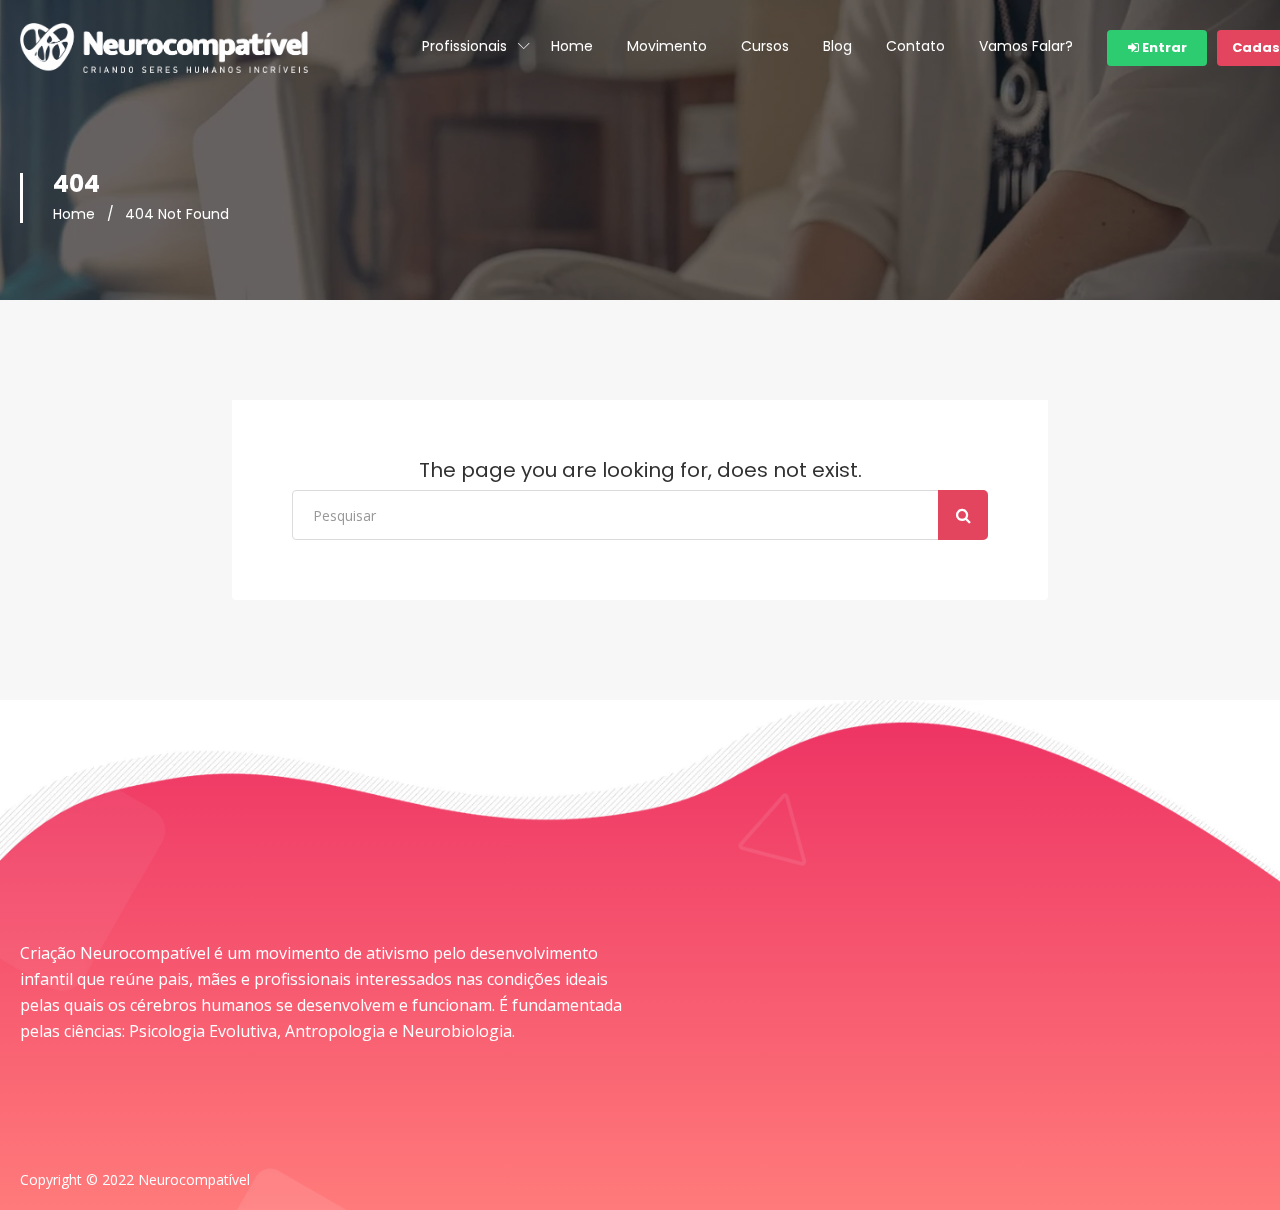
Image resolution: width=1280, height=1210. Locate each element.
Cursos (765, 46)
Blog (837, 46)
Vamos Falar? (1026, 46)
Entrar (1163, 47)
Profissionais (464, 46)
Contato (915, 46)
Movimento (667, 46)
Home (572, 46)
